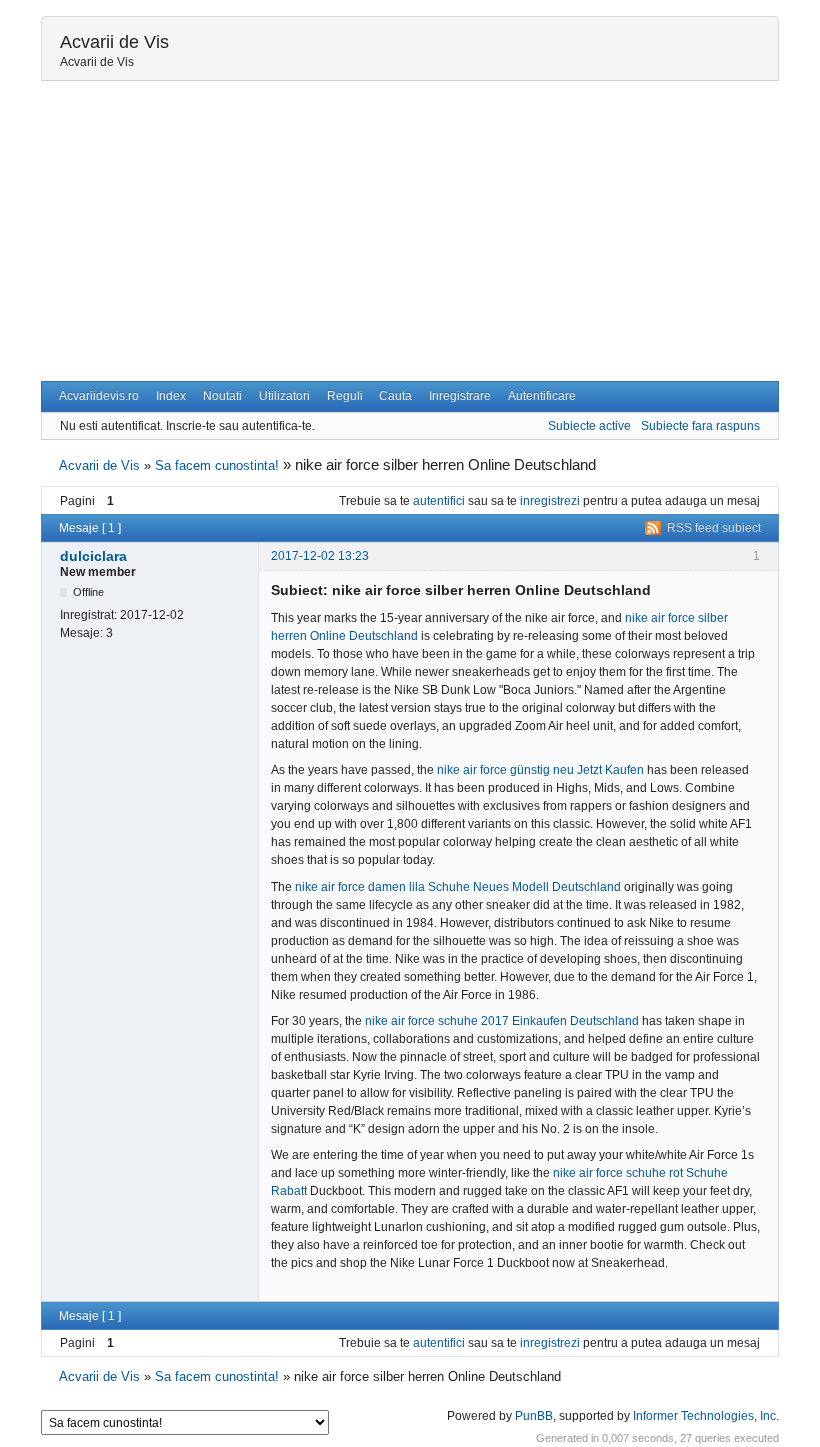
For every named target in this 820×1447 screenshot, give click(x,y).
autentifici (439, 501)
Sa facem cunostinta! (217, 465)
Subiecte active (589, 426)
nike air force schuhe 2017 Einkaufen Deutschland (502, 1021)
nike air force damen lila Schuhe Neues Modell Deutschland (458, 887)
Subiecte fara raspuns (700, 426)
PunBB (534, 1416)
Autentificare (542, 396)
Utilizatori (284, 396)
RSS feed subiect (714, 528)
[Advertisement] (410, 231)
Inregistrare (460, 396)
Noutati (222, 396)
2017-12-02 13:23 (320, 556)
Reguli (345, 396)
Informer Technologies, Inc (704, 1416)
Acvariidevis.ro (99, 396)
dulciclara (93, 556)
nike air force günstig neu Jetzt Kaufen (540, 770)
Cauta (395, 396)
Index (171, 396)
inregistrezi (550, 501)
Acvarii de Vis (114, 42)
